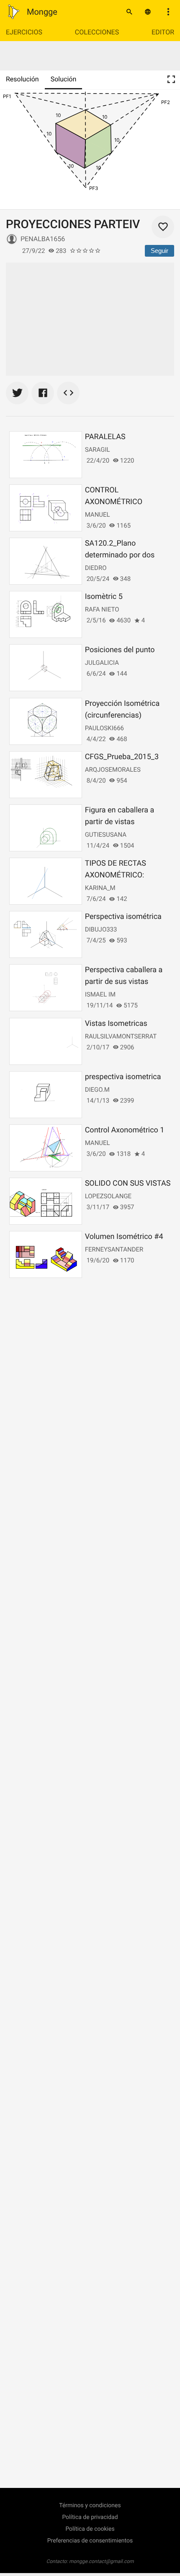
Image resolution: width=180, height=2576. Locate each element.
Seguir (159, 251)
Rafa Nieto (102, 609)
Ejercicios (24, 32)
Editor (163, 32)
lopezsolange (108, 1196)
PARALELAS (105, 437)
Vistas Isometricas (116, 1024)
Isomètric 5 (104, 597)
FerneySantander (114, 1249)
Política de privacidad (90, 2517)
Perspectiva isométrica (123, 917)
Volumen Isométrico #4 (124, 1237)
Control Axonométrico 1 (125, 1130)
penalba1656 (43, 239)
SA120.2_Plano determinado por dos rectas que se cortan (120, 555)
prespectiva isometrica (123, 1077)
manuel (98, 515)
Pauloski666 (104, 728)
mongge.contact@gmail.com (102, 2561)
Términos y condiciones (90, 2506)
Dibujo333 (101, 929)
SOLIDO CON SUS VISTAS (128, 1183)
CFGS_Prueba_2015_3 (122, 757)
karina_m (100, 888)
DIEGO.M (97, 1090)
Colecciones (97, 32)
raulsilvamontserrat (121, 1036)
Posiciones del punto (120, 650)
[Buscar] (129, 12)
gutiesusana (106, 835)
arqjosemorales (113, 770)
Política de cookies (90, 2529)
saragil (98, 450)
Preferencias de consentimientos (90, 2541)
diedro (96, 568)
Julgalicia (102, 663)
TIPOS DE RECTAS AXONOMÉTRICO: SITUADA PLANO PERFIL (126, 875)
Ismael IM (100, 994)
